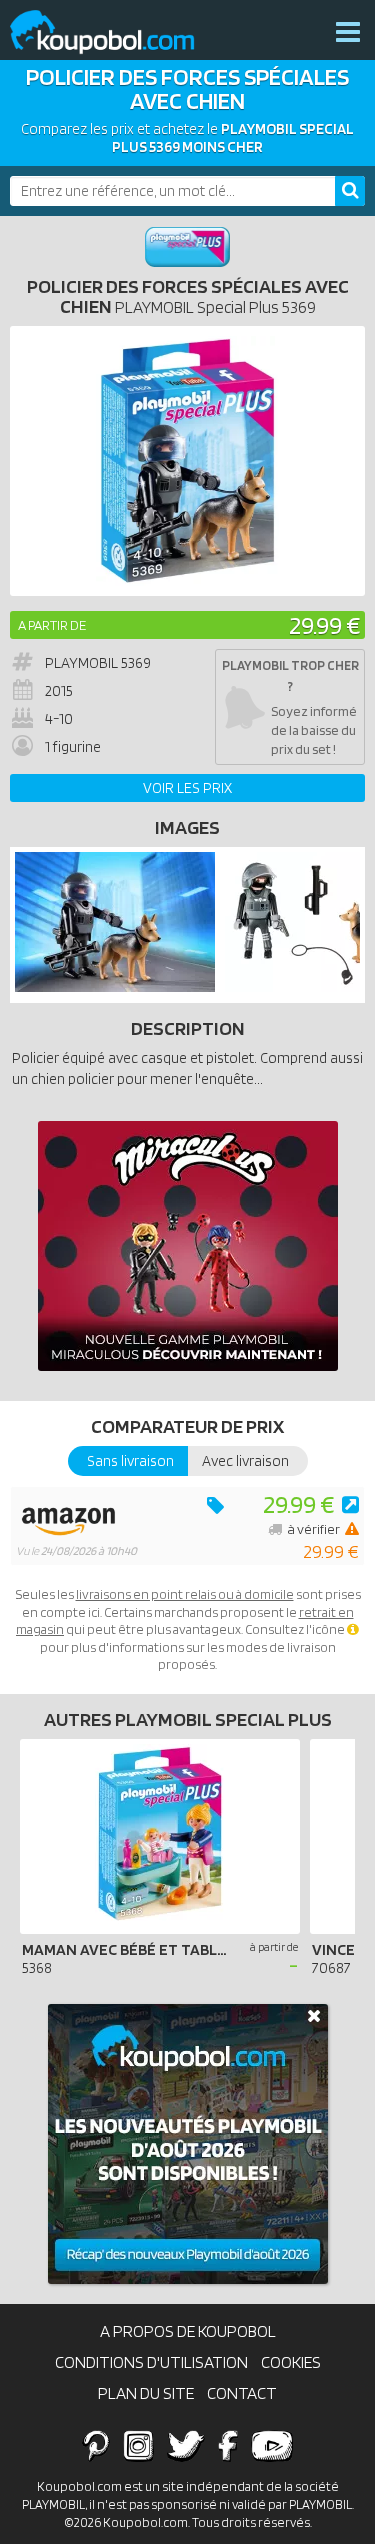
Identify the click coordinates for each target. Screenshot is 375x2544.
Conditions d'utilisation (151, 2362)
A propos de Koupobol (188, 2331)
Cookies (291, 2362)
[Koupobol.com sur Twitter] (186, 2445)
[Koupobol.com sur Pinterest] (96, 2445)
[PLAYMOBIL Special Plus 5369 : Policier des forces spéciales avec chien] (187, 461)
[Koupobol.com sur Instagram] (138, 2445)
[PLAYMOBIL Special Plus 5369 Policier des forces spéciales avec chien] (115, 987)
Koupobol (115, 32)
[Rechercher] (350, 191)
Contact (242, 2393)
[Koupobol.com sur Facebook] (227, 2445)
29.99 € (324, 624)
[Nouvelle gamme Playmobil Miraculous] (188, 1246)
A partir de (52, 625)
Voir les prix (187, 788)
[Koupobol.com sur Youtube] (272, 2445)
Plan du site (146, 2393)
